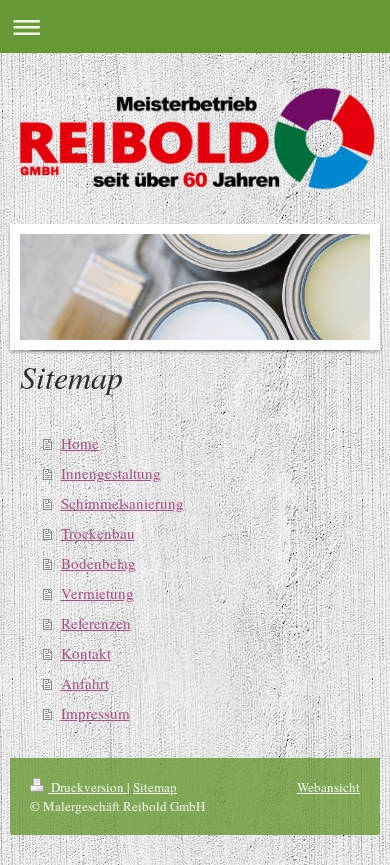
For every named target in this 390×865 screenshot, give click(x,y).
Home (80, 443)
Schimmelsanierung (122, 503)
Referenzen (96, 623)
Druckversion (87, 787)
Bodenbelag (98, 563)
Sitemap (155, 787)
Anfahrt (85, 683)
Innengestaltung (111, 473)
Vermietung (97, 593)
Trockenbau (98, 533)
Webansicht (328, 787)
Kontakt (86, 653)
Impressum (95, 713)
